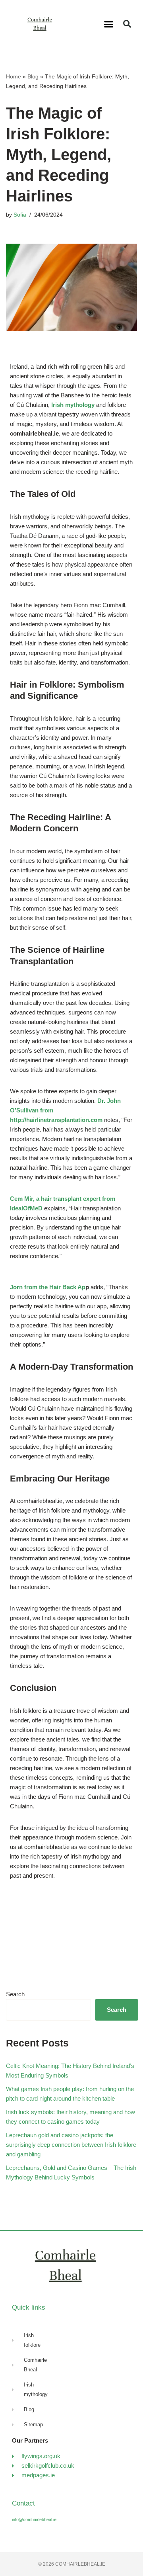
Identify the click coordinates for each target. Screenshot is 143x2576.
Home (14, 76)
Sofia (20, 215)
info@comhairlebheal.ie (34, 2519)
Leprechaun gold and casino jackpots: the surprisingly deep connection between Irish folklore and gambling (71, 2145)
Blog (33, 76)
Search (15, 1994)
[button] (109, 24)
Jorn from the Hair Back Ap (48, 1287)
